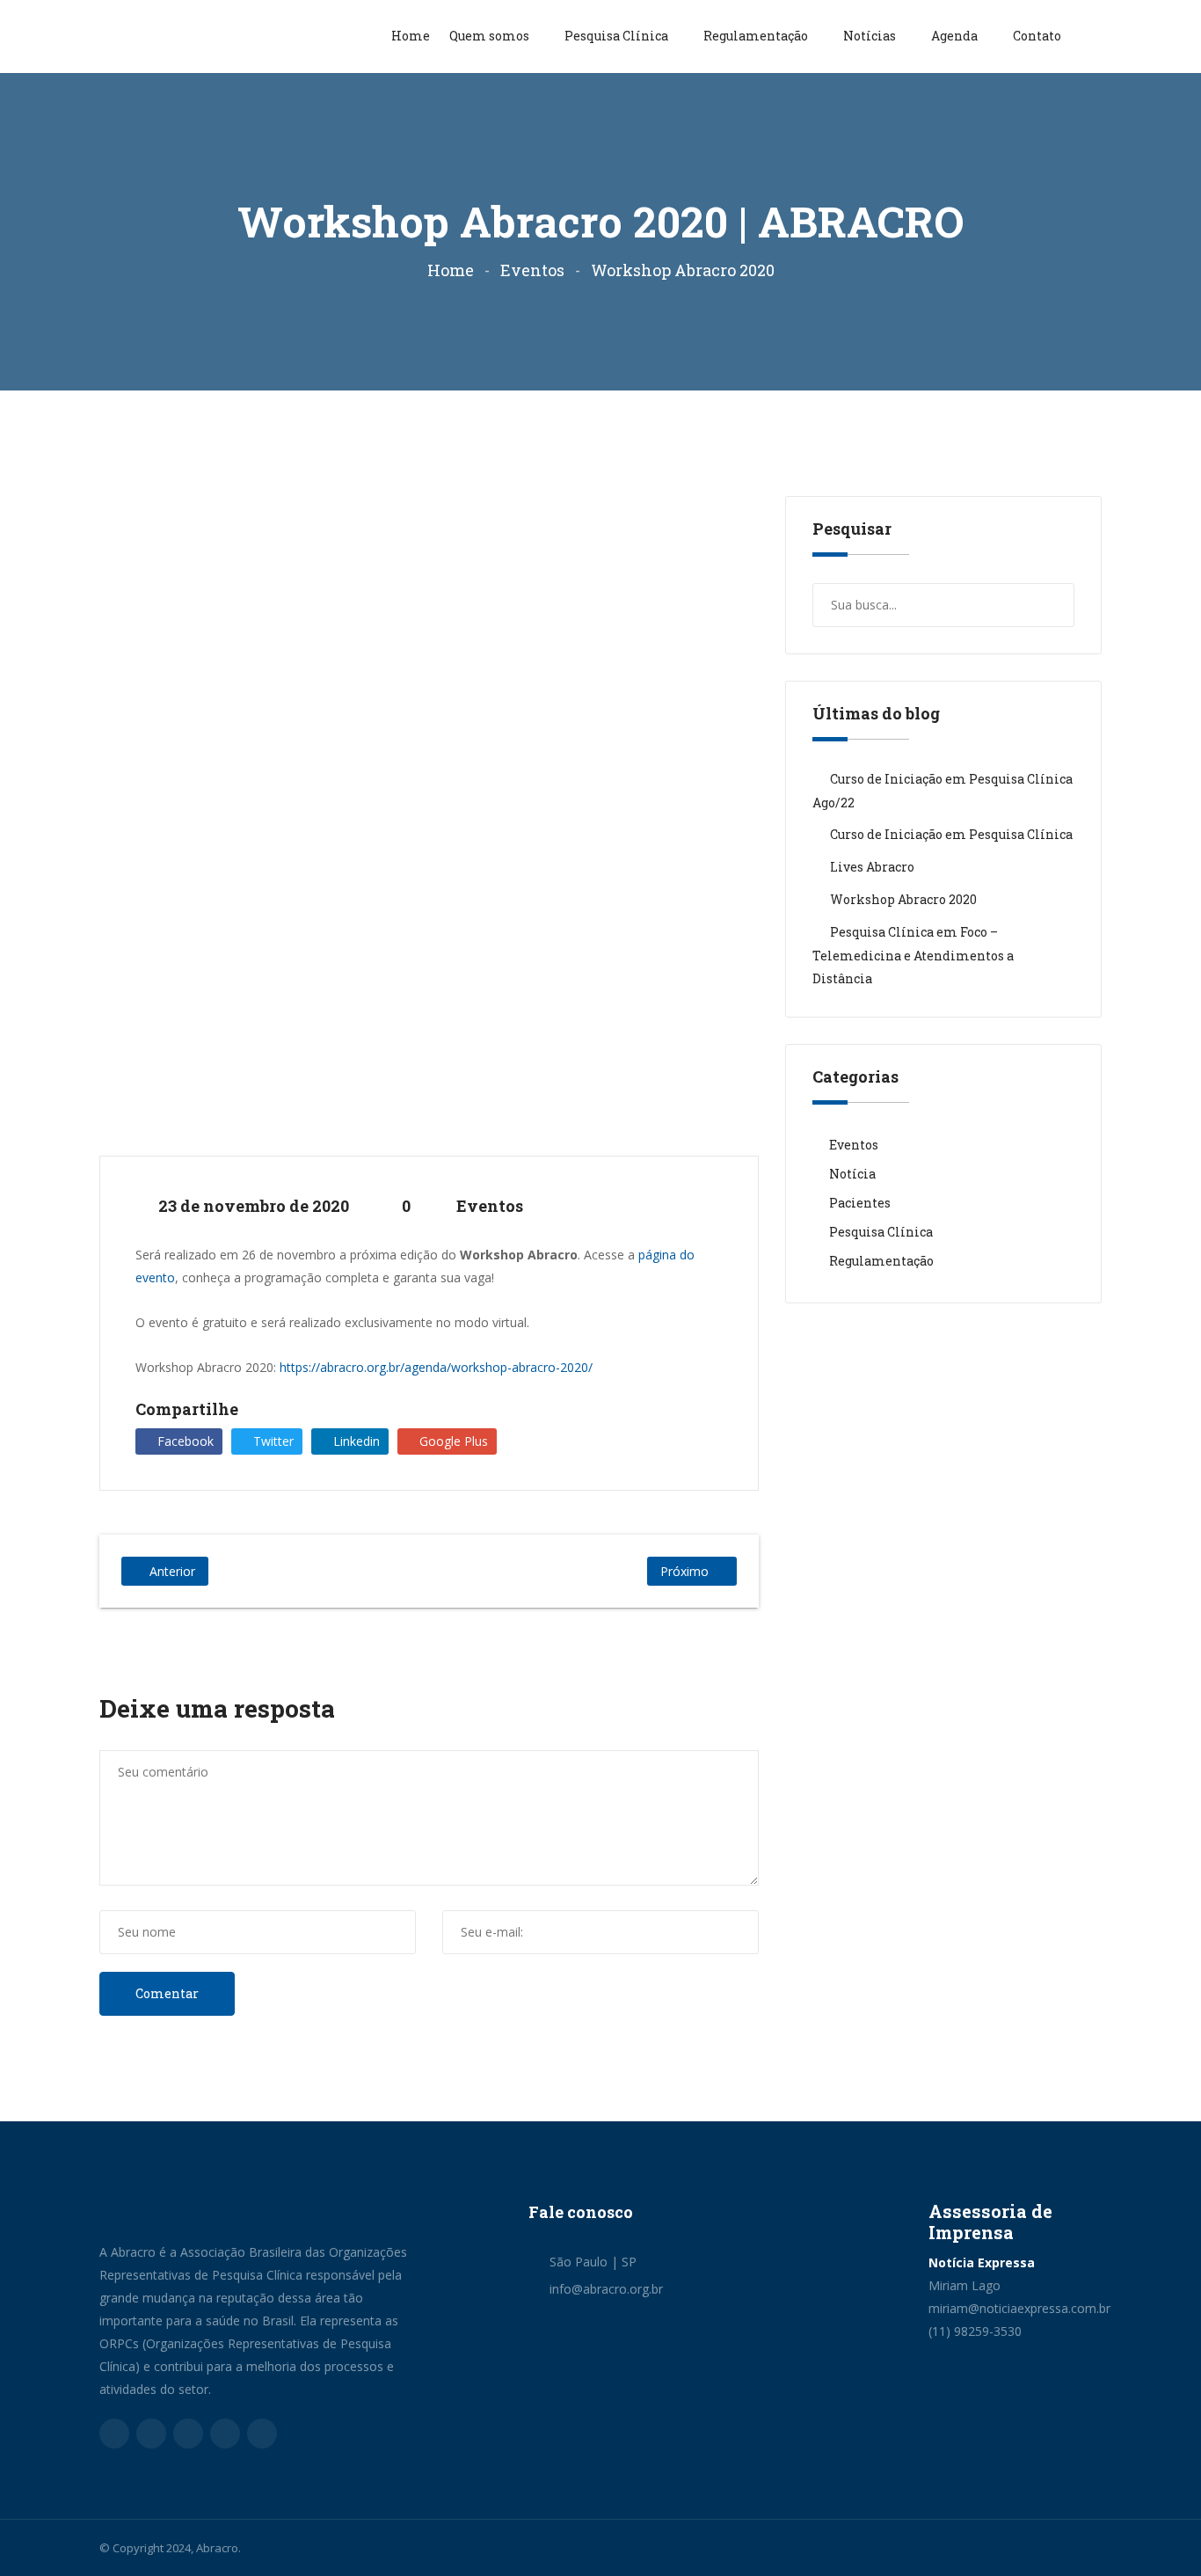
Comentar (167, 1993)
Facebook (184, 1441)
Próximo (684, 1571)
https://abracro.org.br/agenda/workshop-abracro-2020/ (434, 1367)
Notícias (871, 36)
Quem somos (491, 36)
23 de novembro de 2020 (252, 1206)
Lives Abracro (872, 867)
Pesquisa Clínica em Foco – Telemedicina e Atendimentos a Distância (913, 955)
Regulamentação (757, 36)
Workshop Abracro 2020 (903, 899)
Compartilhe (187, 1409)
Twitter (272, 1441)
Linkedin (355, 1441)
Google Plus (452, 1441)
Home (411, 36)
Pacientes (860, 1203)
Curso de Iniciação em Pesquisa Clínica (951, 834)
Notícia (852, 1174)
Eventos (532, 270)
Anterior (172, 1571)
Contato (1037, 36)
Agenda (956, 36)
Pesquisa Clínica (618, 36)
